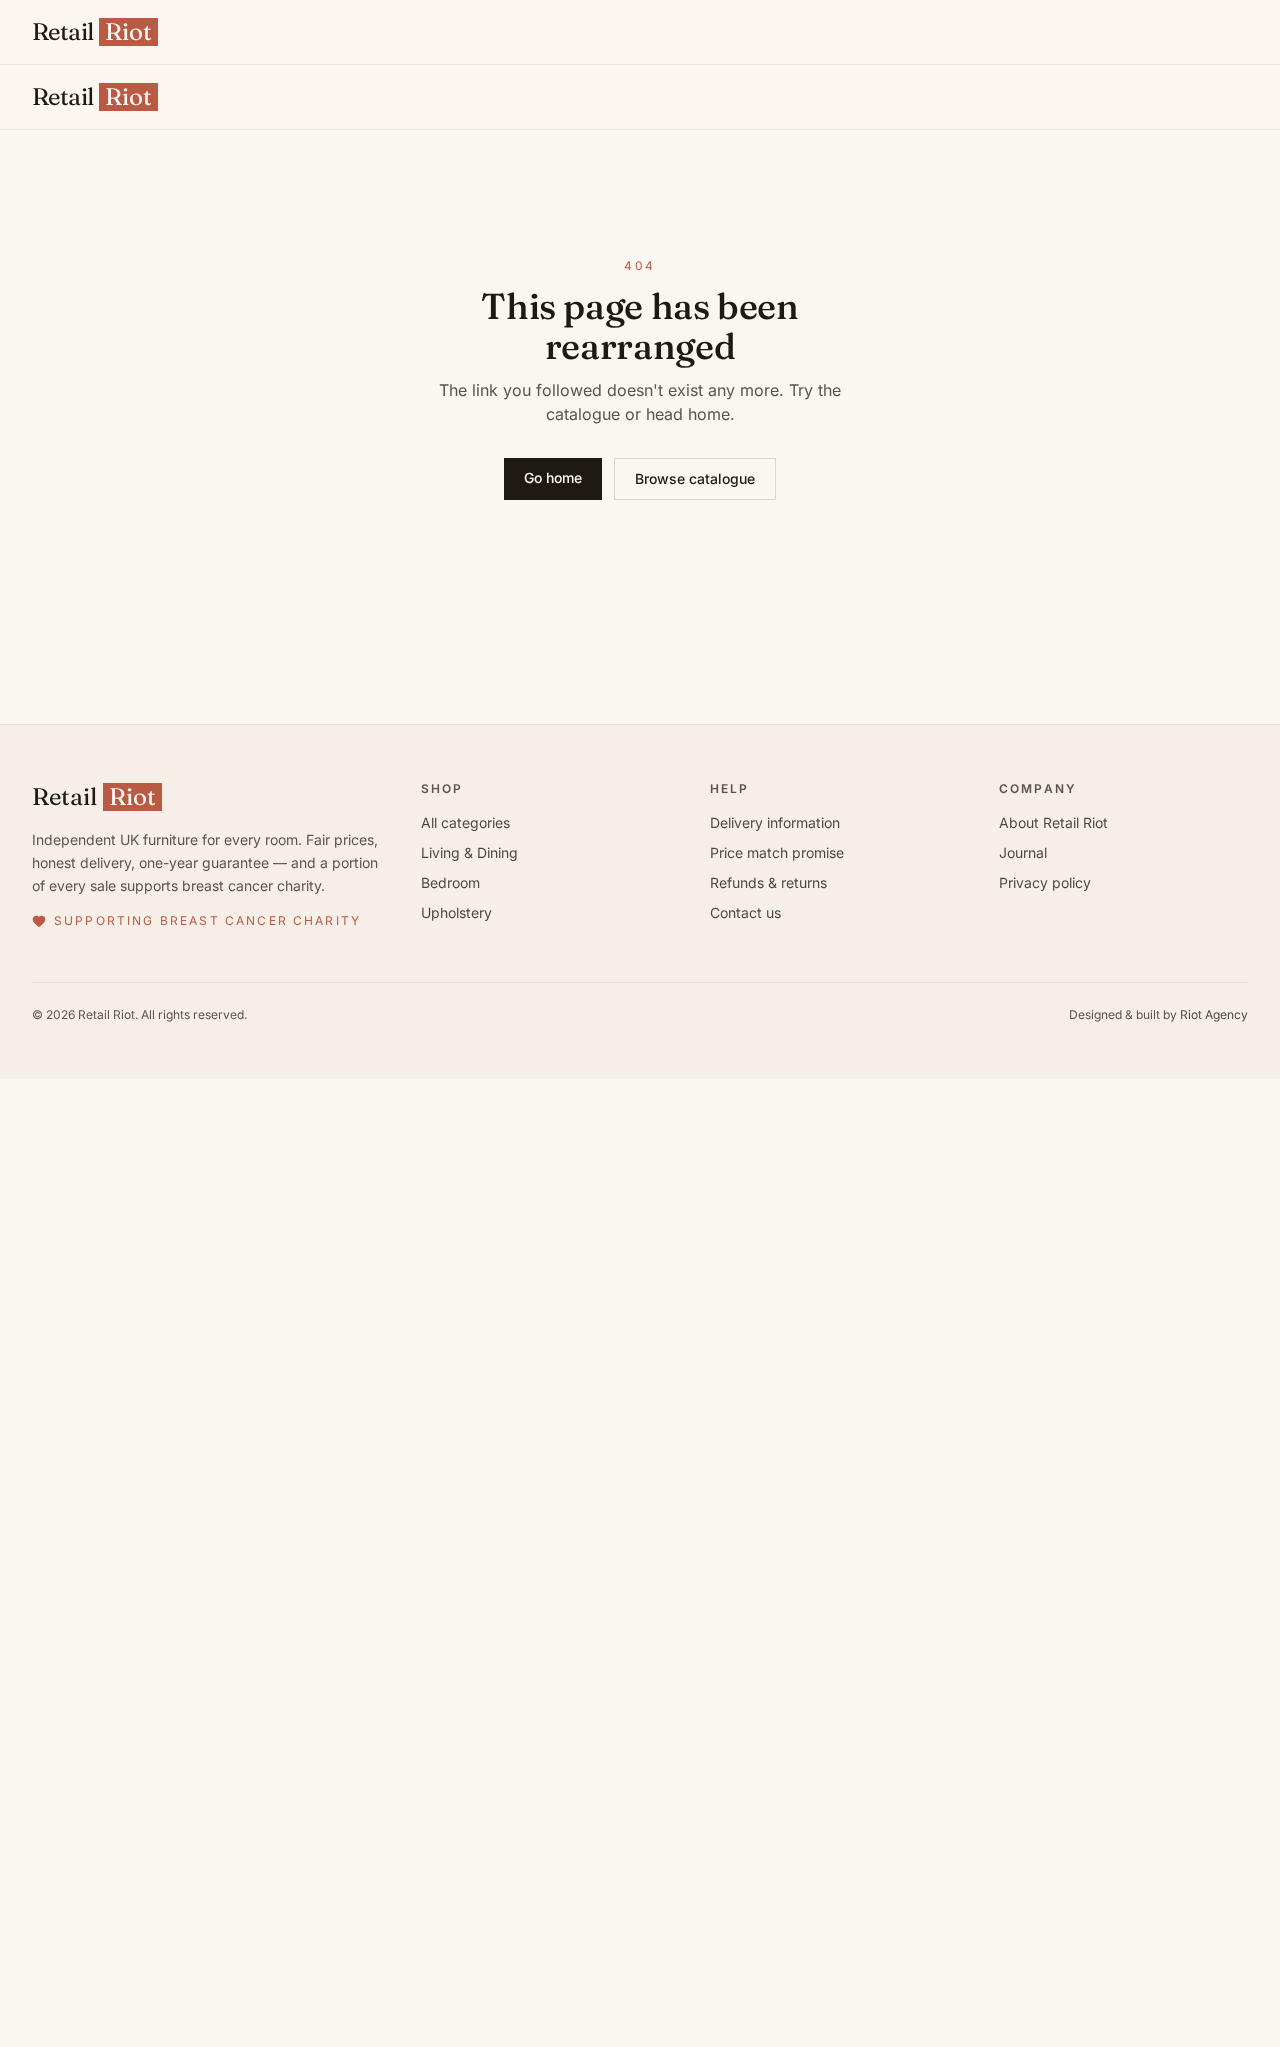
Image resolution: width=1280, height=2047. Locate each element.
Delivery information (775, 822)
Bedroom (450, 882)
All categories (465, 822)
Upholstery (456, 912)
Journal (1023, 852)
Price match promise (777, 852)
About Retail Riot (1053, 822)
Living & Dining (469, 852)
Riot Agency (1214, 1014)
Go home (553, 477)
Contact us (745, 912)
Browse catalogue (695, 478)
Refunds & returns (768, 882)
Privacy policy (1045, 882)
